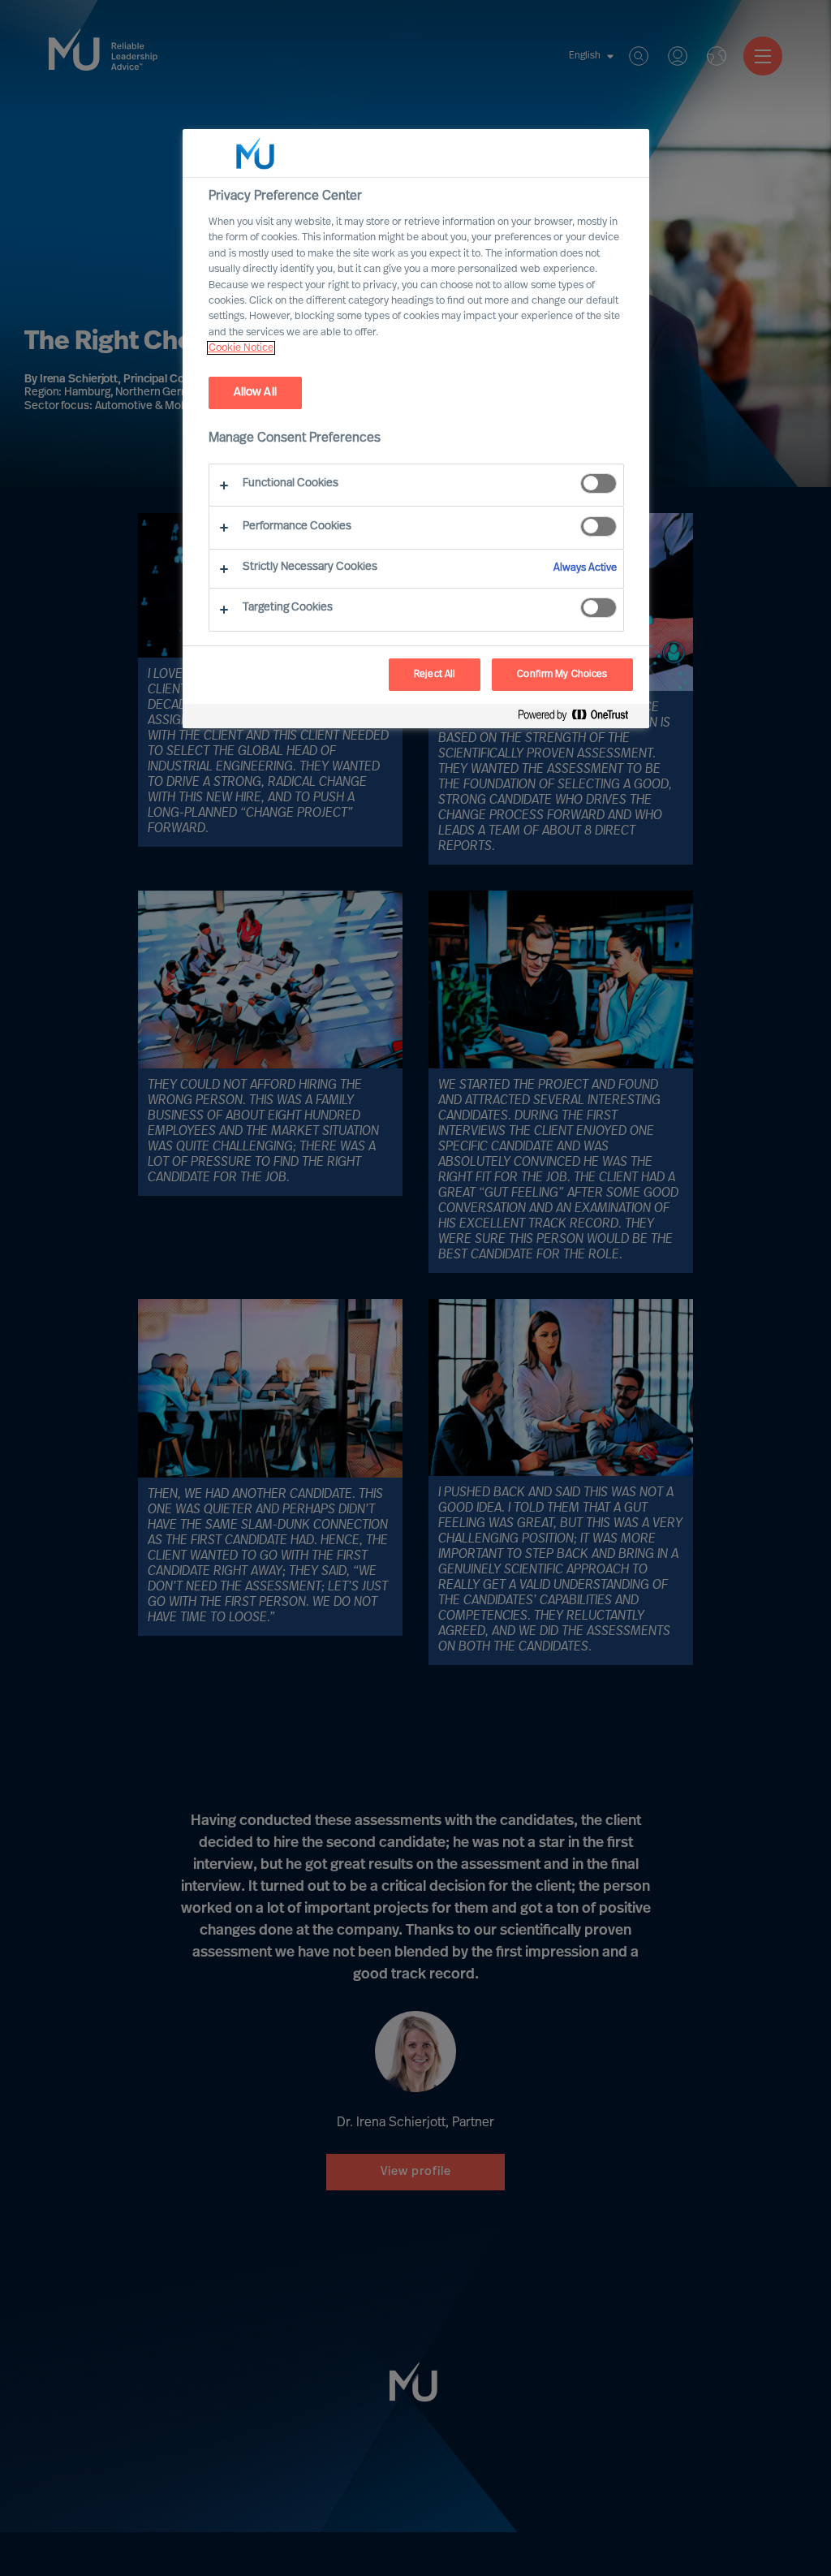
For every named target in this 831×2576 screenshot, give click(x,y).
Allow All (255, 393)
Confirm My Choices (562, 675)
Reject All (435, 675)
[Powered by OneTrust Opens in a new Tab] (579, 718)
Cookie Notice (241, 348)
